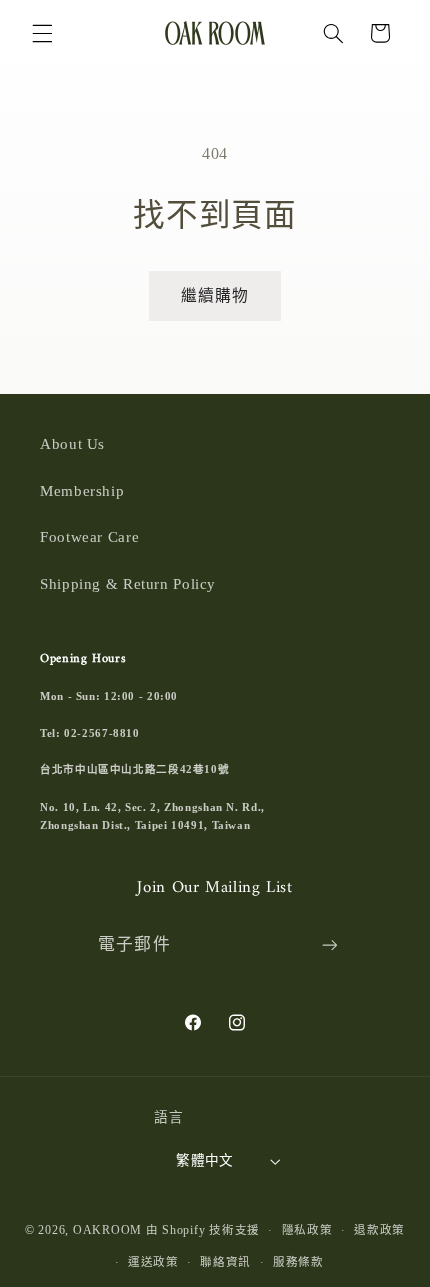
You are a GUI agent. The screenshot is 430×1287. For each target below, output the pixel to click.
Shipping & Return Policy (128, 584)
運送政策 (153, 1262)
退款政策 (379, 1230)
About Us (72, 444)
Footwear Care (89, 537)
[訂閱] (329, 945)
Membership (82, 491)
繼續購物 (215, 295)
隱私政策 (307, 1230)
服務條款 (298, 1262)
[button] (42, 33)
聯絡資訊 (225, 1262)
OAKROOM (107, 1230)
